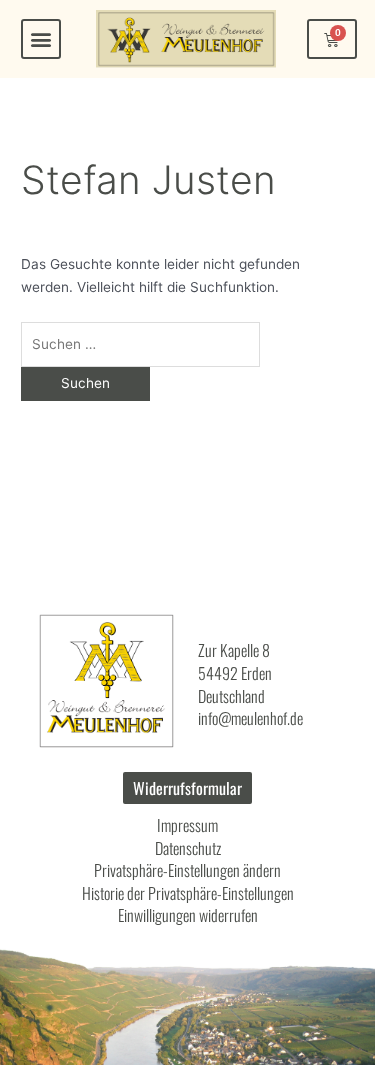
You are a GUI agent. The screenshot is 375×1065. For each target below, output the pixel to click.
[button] (41, 39)
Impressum (187, 825)
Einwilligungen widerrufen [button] (188, 915)
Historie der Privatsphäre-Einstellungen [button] (188, 893)
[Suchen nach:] (140, 344)
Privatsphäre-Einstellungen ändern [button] (187, 870)
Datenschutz (188, 848)
